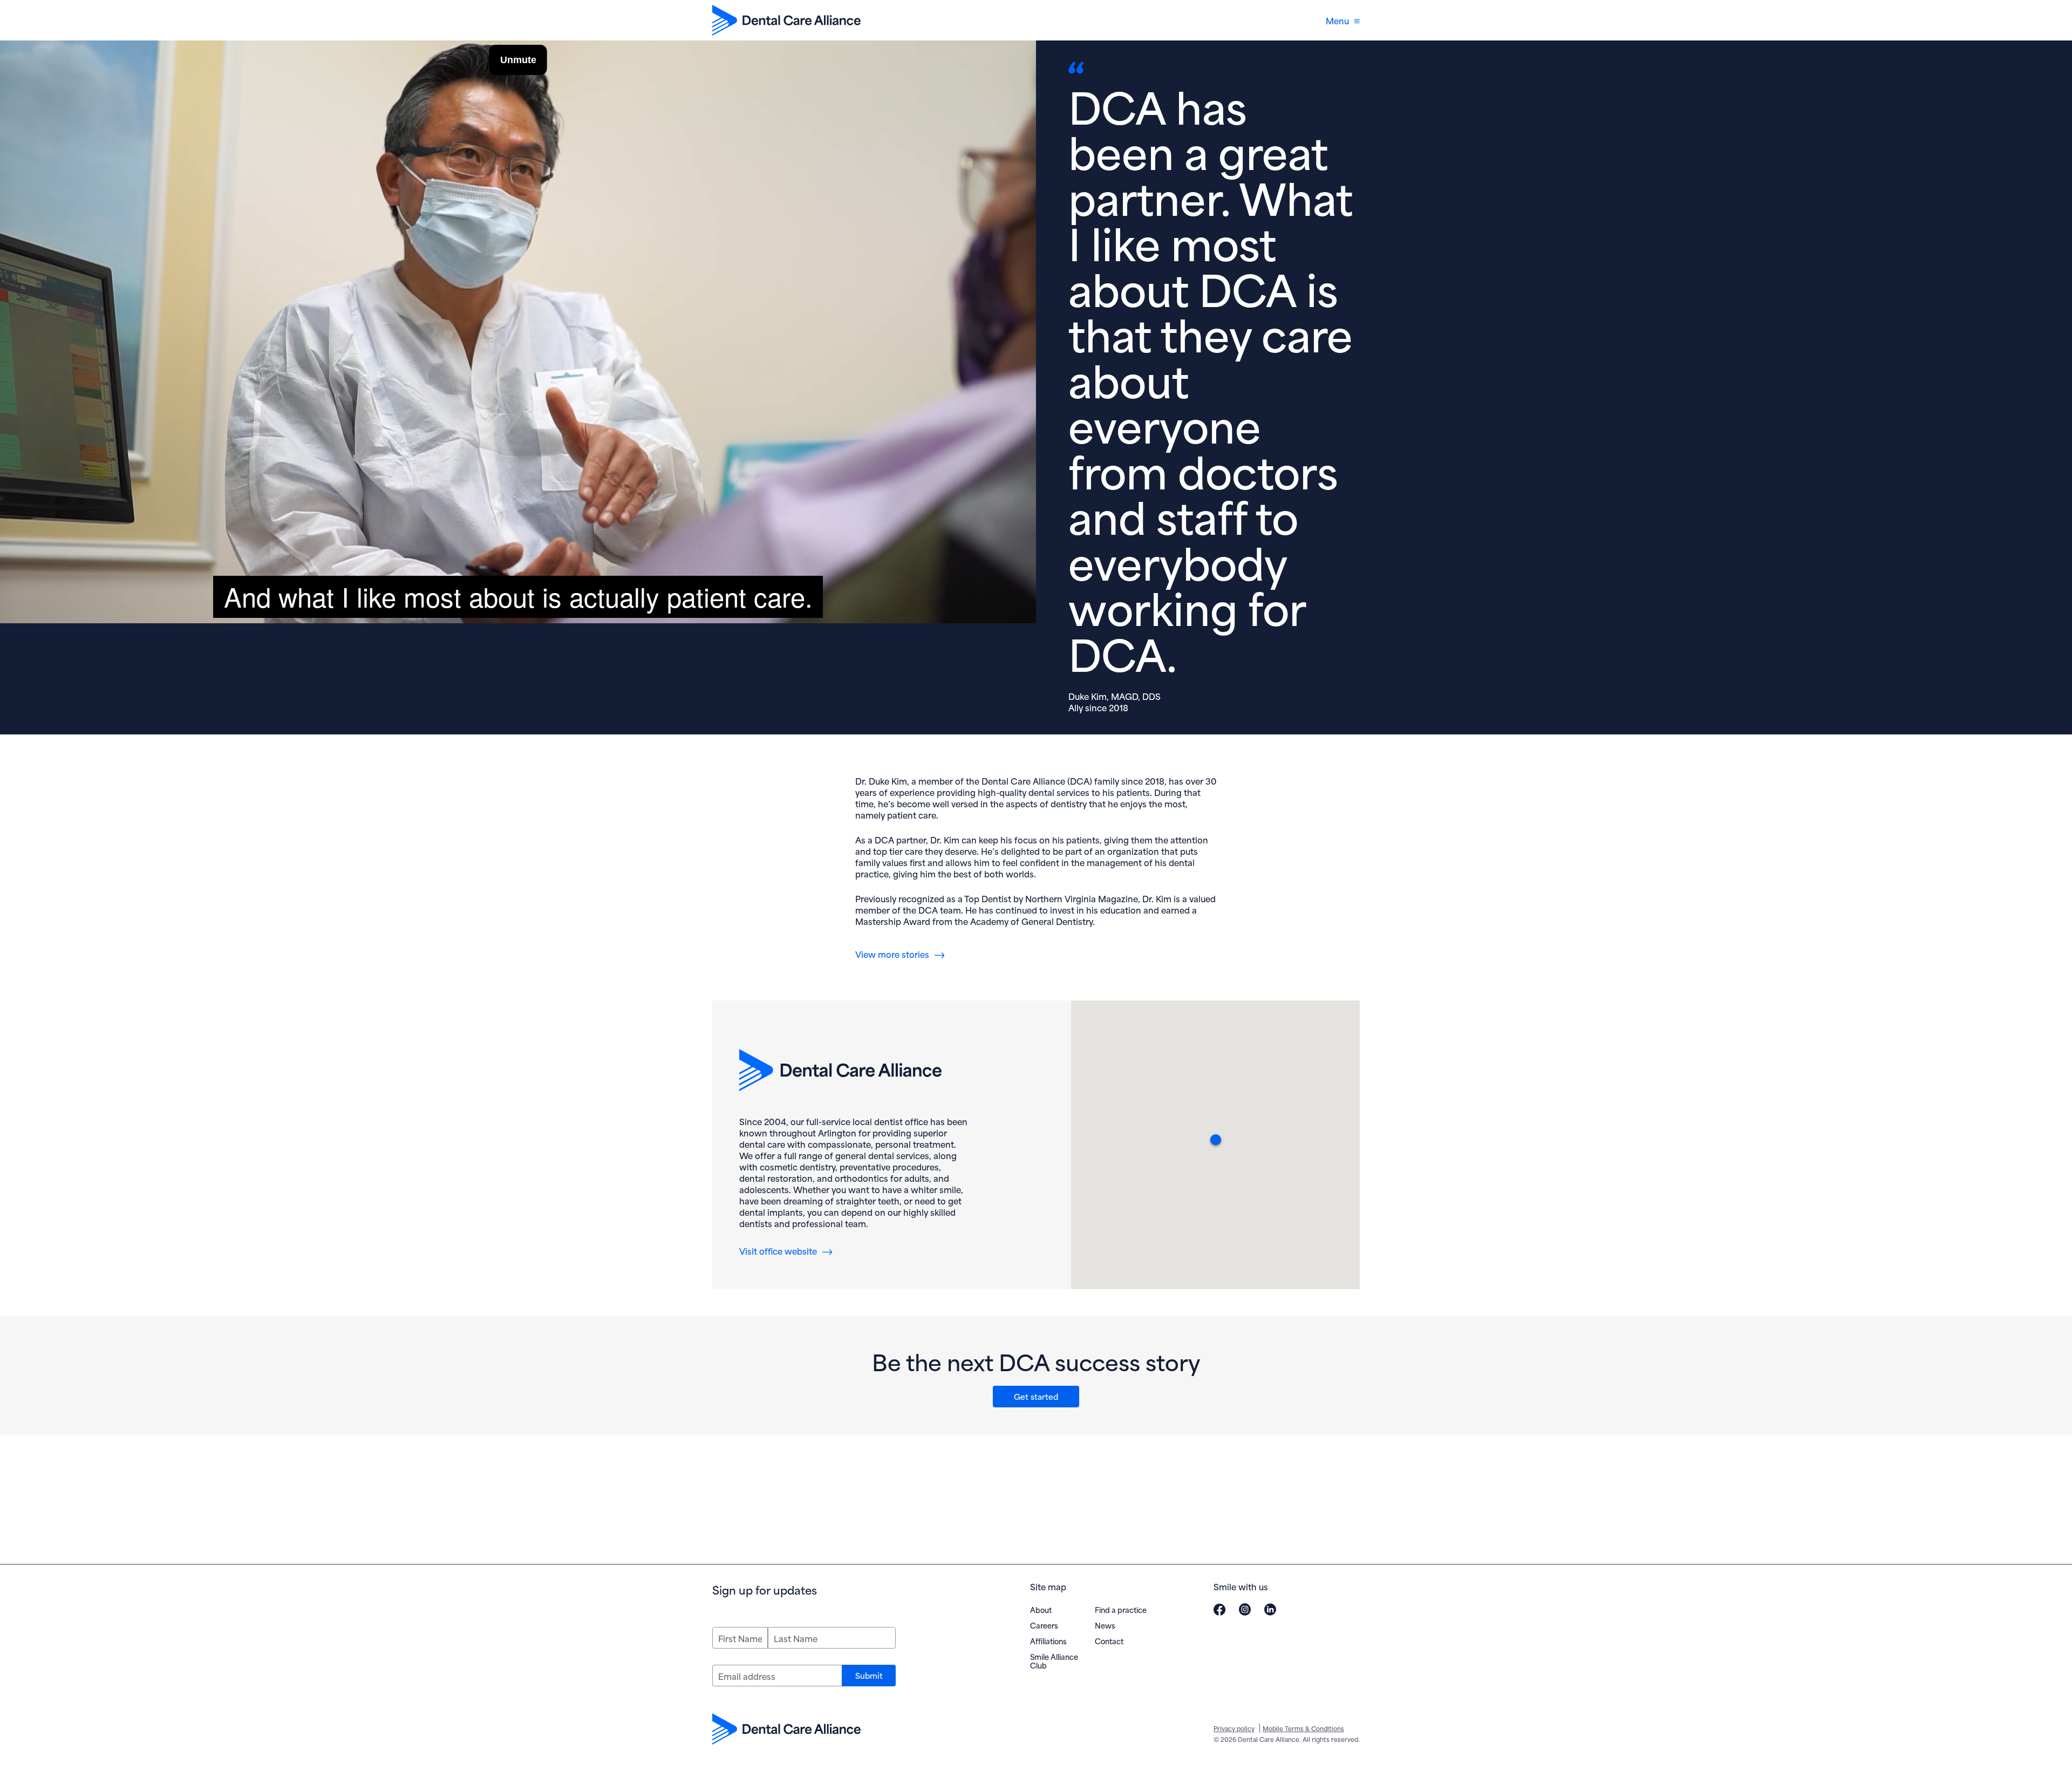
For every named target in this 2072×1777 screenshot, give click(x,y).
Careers (1044, 1625)
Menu (1337, 20)
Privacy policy (1234, 1728)
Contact (1109, 1641)
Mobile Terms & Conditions (1303, 1728)
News (1105, 1625)
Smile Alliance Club (1054, 1661)
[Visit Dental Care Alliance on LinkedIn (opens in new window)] (1270, 1609)
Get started (1036, 1396)
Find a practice (1121, 1609)
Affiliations (1048, 1641)
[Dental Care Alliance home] (786, 20)
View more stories (892, 954)
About (1041, 1609)
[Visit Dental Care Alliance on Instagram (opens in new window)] (1245, 1609)
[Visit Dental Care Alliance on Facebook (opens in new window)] (1219, 1609)
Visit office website (786, 1251)
